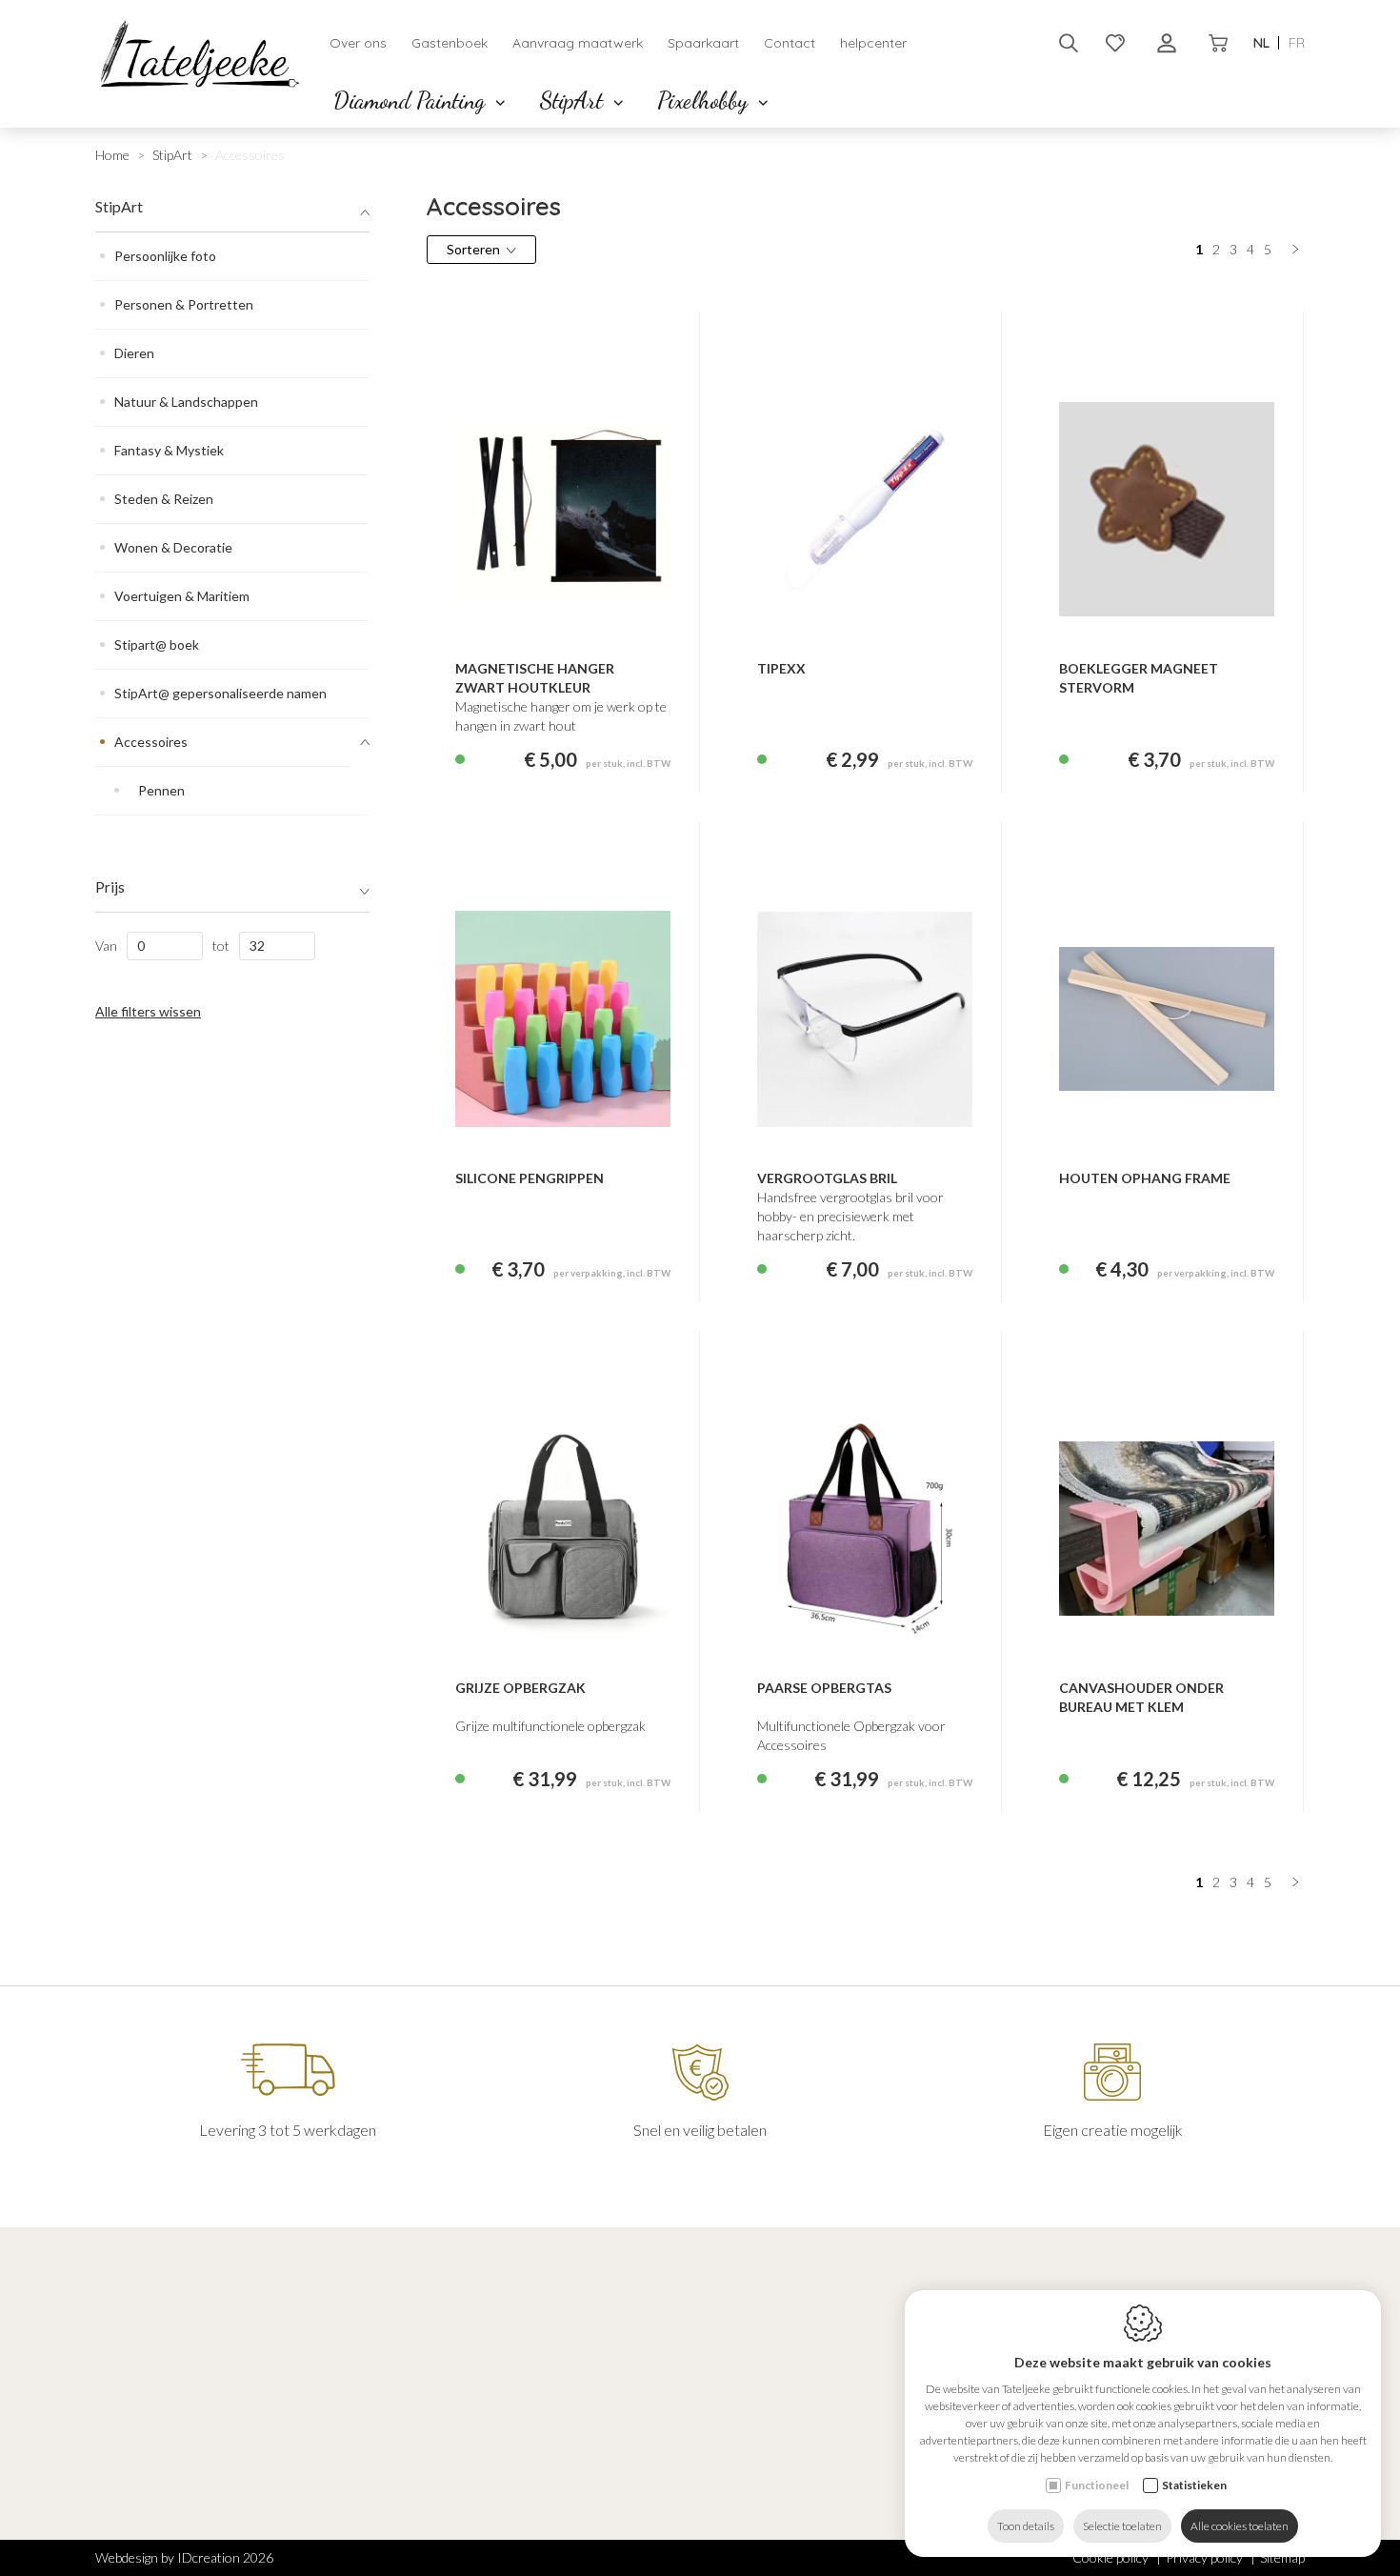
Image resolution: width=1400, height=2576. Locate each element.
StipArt (574, 101)
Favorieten (746, 2428)
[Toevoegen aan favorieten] (942, 610)
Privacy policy (1204, 2557)
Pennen (161, 790)
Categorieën (451, 2371)
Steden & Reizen (164, 499)
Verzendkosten (758, 2519)
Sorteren (473, 249)
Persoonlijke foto (165, 256)
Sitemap (1282, 2557)
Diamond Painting (412, 101)
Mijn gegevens (754, 2403)
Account (747, 2371)
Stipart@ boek (157, 644)
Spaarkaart (703, 43)
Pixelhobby (705, 101)
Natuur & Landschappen (186, 402)
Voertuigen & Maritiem (182, 596)
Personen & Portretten (184, 304)
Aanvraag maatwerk (578, 43)
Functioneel (1097, 2485)
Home (112, 155)
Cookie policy (1110, 2557)
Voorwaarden (753, 2495)
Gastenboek (450, 43)
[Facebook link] (104, 2485)
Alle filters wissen (148, 1011)
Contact (790, 43)
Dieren (134, 353)
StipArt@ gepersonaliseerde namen (220, 693)
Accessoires (151, 742)
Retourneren (752, 2544)
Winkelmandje (755, 2453)
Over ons (358, 43)
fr (1297, 43)
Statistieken (1194, 2485)
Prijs (110, 886)
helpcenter (873, 43)
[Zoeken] (1069, 43)
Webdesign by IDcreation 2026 (184, 2557)
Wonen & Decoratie (173, 547)
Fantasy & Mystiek (169, 450)
